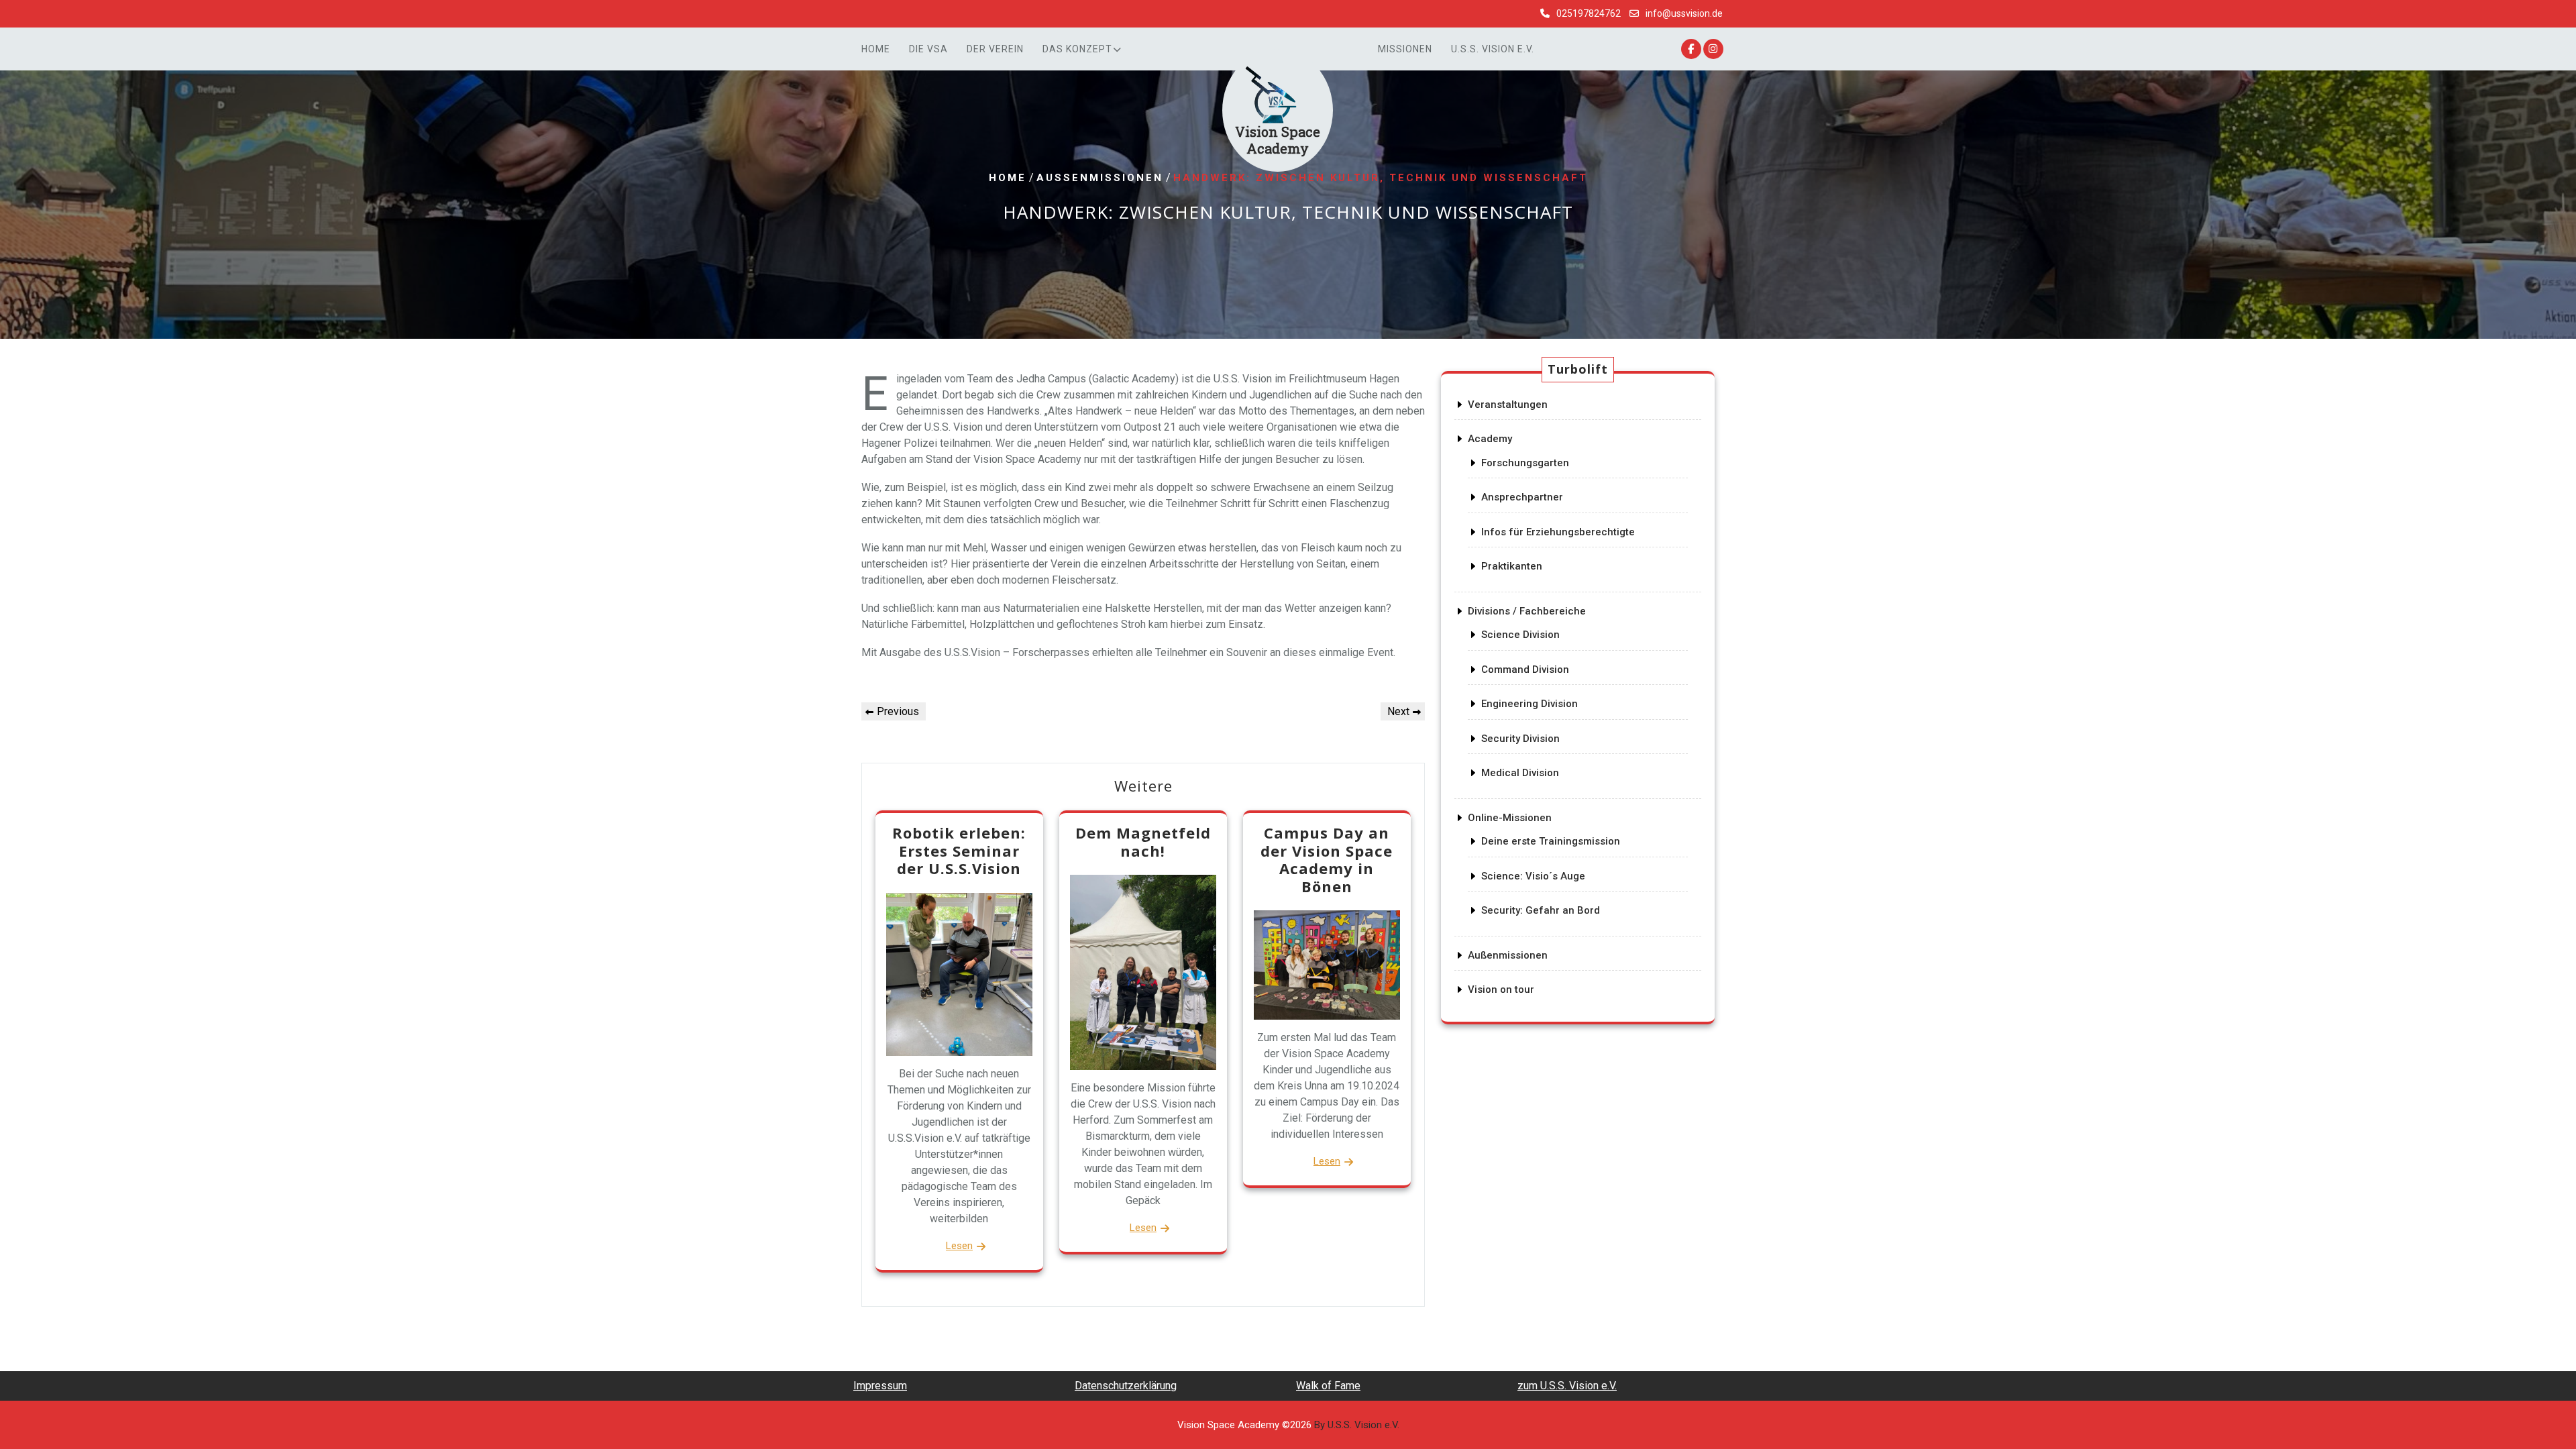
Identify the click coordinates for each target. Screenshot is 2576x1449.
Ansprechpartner (1522, 497)
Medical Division (1520, 773)
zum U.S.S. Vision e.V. (1567, 1386)
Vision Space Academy (1278, 140)
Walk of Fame (1328, 1386)
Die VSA (928, 49)
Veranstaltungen (1508, 405)
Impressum (880, 1386)
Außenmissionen (1100, 178)
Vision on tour (1501, 989)
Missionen (1405, 49)
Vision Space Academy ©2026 (1288, 1425)
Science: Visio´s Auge (1533, 876)
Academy (1490, 439)
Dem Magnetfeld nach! (1143, 841)
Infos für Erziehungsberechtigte (1558, 532)
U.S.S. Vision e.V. (1493, 49)
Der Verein (995, 49)
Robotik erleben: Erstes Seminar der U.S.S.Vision (959, 850)
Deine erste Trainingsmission (1551, 841)
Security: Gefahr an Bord (1541, 910)
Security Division (1520, 739)
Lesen (959, 1246)
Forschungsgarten (1525, 463)
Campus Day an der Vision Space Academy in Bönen (1327, 859)
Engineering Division (1529, 704)
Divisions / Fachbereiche (1527, 611)
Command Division (1525, 669)
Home (876, 49)
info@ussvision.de (1684, 13)
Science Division (1520, 635)
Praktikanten (1512, 566)
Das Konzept (1077, 49)
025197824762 (1589, 13)
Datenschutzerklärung (1126, 1386)
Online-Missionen (1510, 818)
